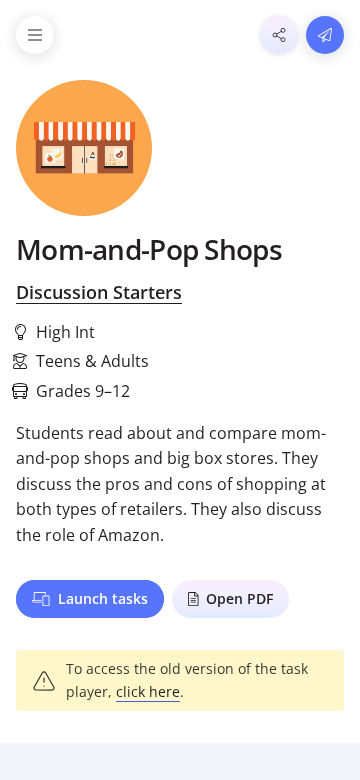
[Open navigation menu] (35, 35)
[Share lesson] (279, 35)
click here (148, 691)
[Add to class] (325, 35)
